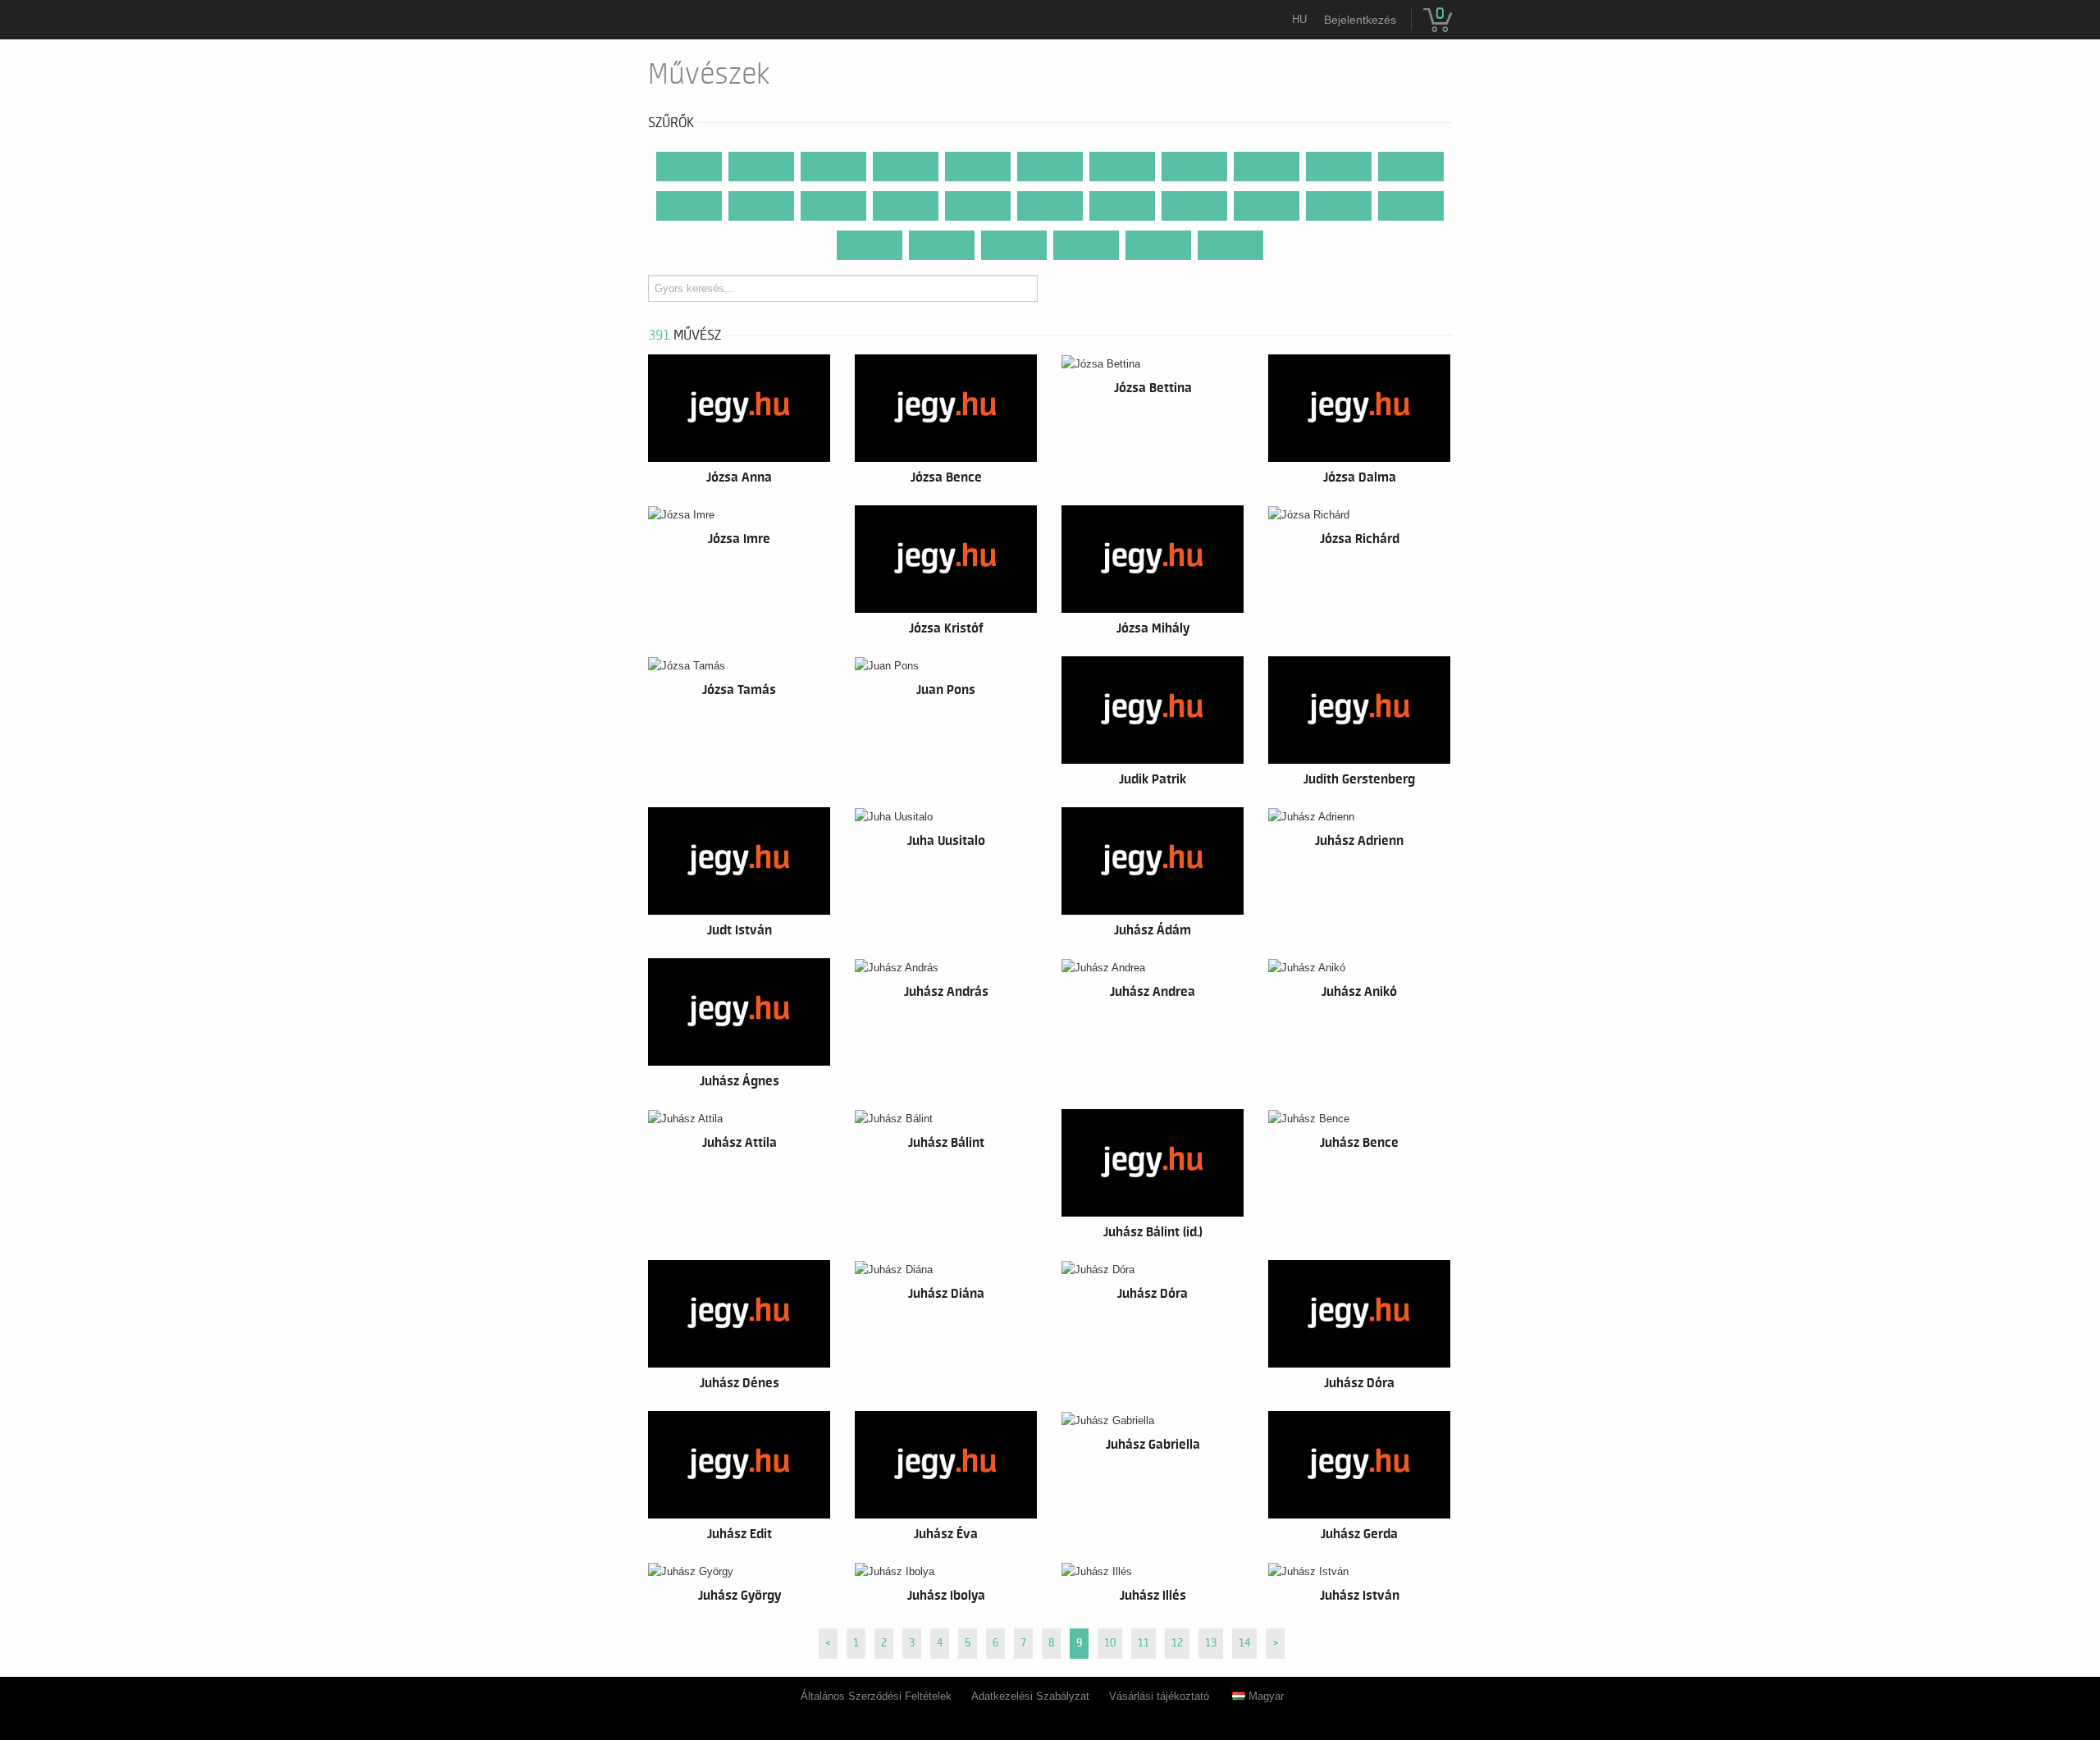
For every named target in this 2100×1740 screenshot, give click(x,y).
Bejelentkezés (1360, 20)
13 (1211, 1643)
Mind (689, 167)
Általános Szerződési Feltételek (876, 1696)
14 (1244, 1643)
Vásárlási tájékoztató (1159, 1696)
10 (1110, 1643)
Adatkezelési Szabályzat (1030, 1696)
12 (1177, 1643)
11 (1144, 1643)
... (1231, 245)
